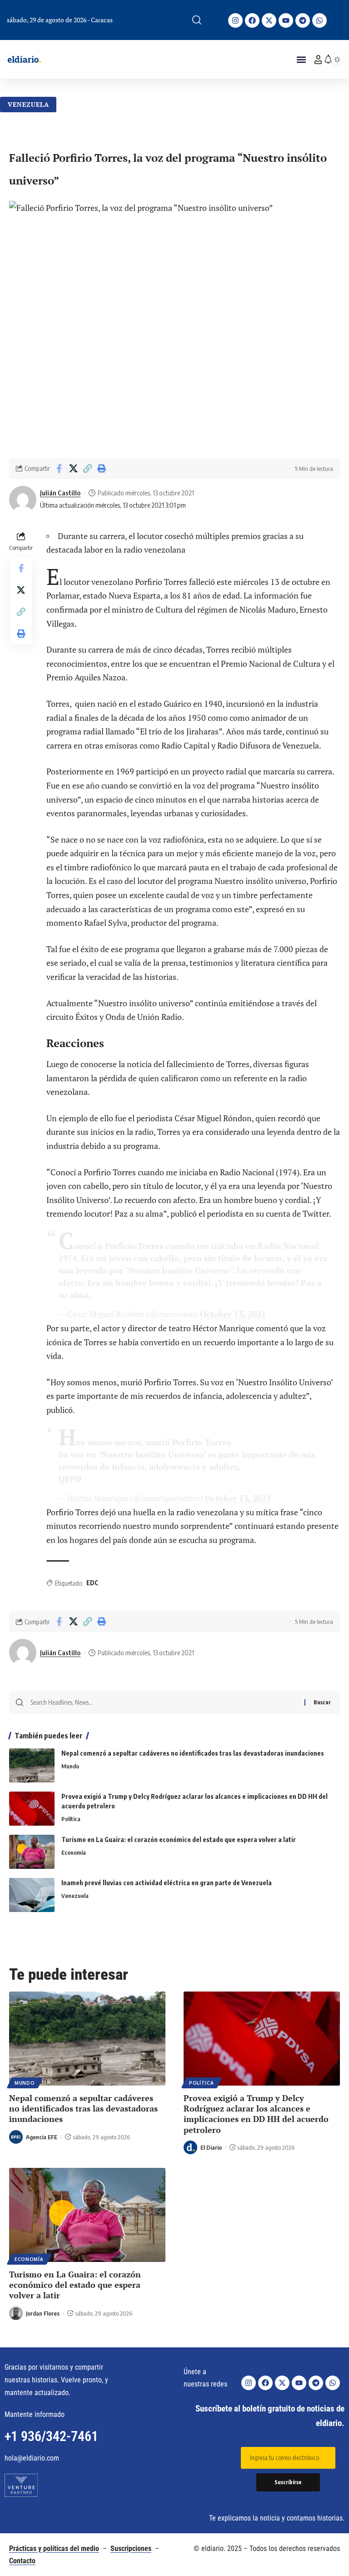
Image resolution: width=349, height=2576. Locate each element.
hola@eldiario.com (32, 2458)
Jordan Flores (43, 2313)
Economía (74, 1852)
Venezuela (28, 104)
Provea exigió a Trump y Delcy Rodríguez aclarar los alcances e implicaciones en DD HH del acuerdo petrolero (256, 2114)
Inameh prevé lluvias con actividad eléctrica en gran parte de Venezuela (167, 1883)
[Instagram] (235, 20)
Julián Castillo (60, 493)
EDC (92, 1583)
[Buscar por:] (164, 1702)
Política (71, 1819)
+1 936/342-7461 (51, 2436)
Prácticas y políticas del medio (54, 2549)
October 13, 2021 (233, 1314)
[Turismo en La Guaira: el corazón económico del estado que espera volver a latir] (32, 1852)
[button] (197, 20)
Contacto (22, 2561)
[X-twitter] (269, 20)
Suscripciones (131, 2549)
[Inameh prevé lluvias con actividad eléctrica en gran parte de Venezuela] (32, 1895)
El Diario (211, 2147)
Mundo (70, 1766)
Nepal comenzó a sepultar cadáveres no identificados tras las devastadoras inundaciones (193, 1753)
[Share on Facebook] (59, 469)
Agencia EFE (42, 2137)
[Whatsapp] (319, 20)
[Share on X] (73, 469)
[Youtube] (286, 20)
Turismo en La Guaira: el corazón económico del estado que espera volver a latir (179, 1840)
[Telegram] (303, 20)
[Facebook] (252, 20)
